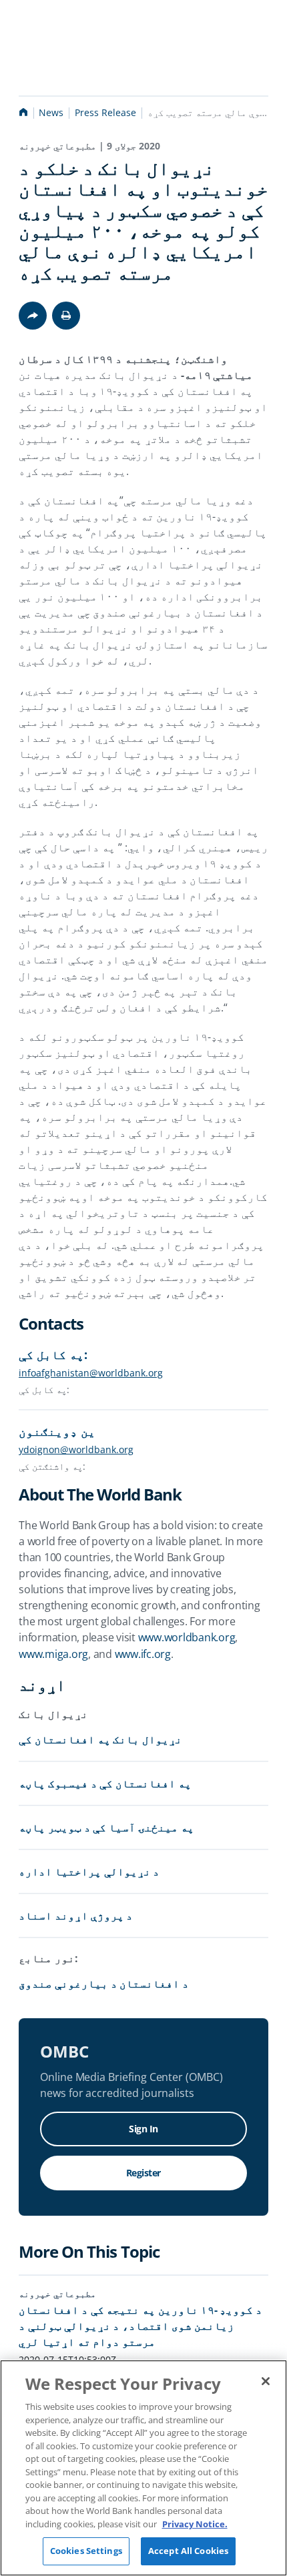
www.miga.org (53, 1654)
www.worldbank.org (187, 1637)
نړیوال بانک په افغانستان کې (100, 1739)
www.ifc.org (143, 1654)
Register (143, 2173)
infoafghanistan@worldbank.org (91, 1373)
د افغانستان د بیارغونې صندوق (104, 1984)
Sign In (143, 2129)
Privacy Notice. (195, 2524)
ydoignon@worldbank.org (76, 1449)
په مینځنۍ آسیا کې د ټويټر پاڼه (106, 1827)
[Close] (266, 2381)
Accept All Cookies (188, 2551)
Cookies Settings (86, 2551)
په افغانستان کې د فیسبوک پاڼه (105, 1783)
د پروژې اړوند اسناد (76, 1915)
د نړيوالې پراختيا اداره (89, 1871)
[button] (66, 316)
